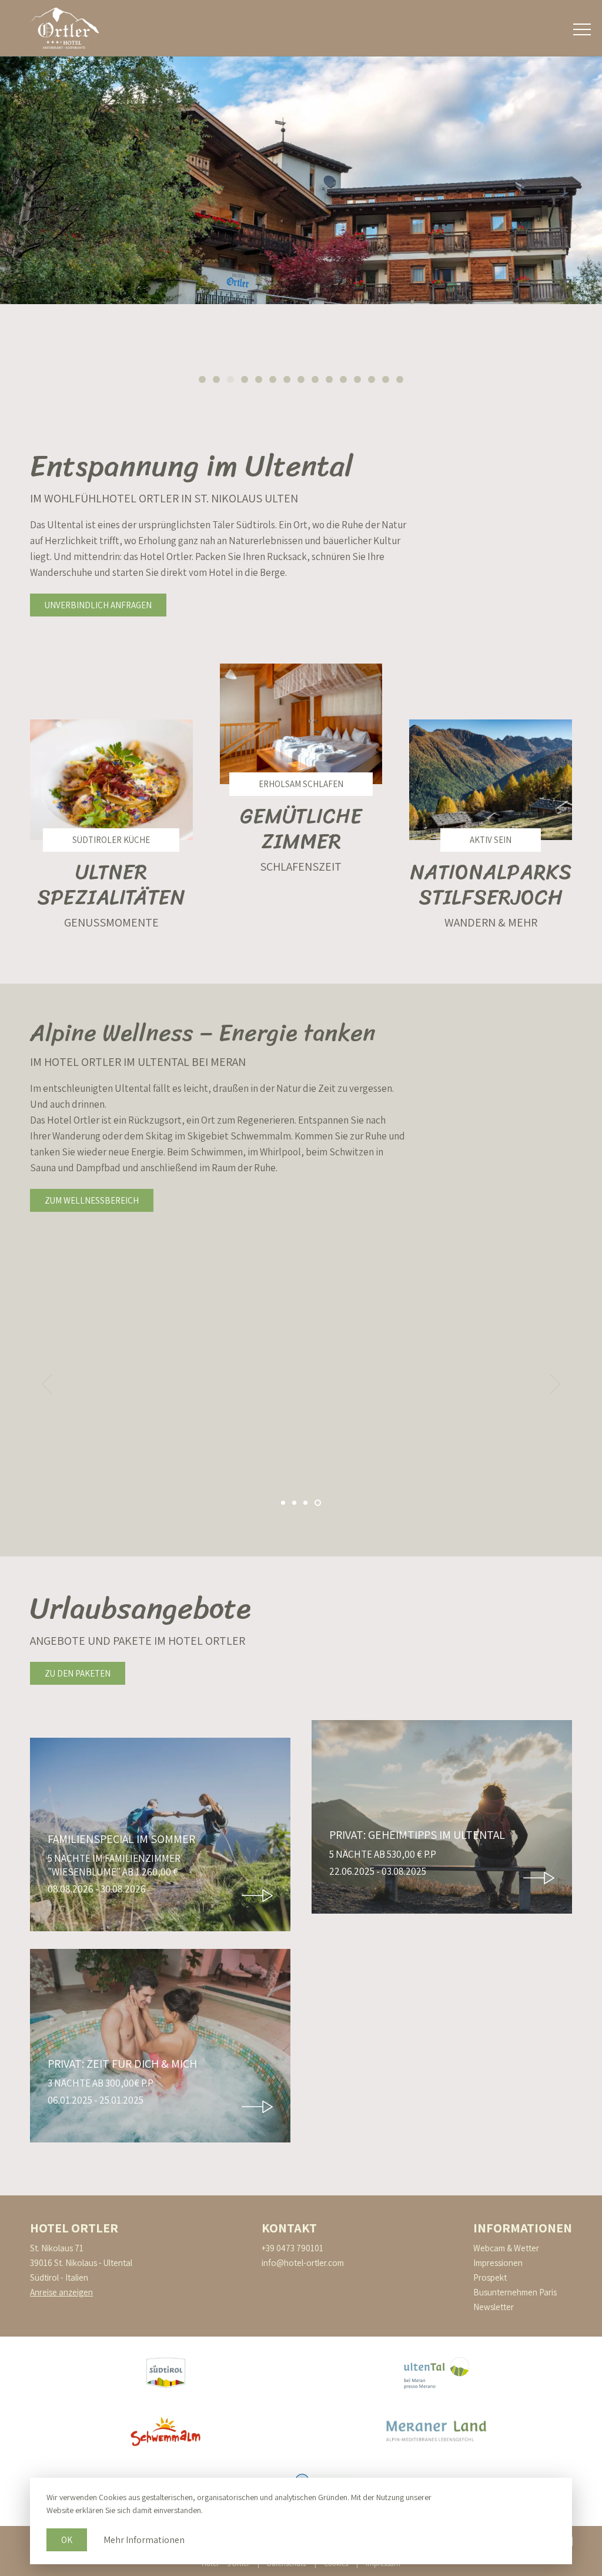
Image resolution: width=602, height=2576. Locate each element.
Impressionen (498, 2263)
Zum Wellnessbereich (92, 1200)
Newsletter (494, 2307)
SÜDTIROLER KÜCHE (111, 840)
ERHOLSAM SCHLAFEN (301, 784)
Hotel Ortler (74, 2228)
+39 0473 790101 (292, 2248)
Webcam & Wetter (506, 2248)
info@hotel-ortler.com (303, 2263)
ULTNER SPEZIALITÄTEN (111, 884)
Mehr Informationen (144, 2540)
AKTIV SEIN (491, 840)
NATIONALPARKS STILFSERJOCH (491, 884)
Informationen (523, 2228)
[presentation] (16, 226)
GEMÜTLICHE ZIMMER (301, 829)
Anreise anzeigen (61, 2292)
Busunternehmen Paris (515, 2292)
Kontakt (289, 2228)
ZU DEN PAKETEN (78, 1673)
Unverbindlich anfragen (98, 605)
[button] (202, 379)
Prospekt (490, 2277)
